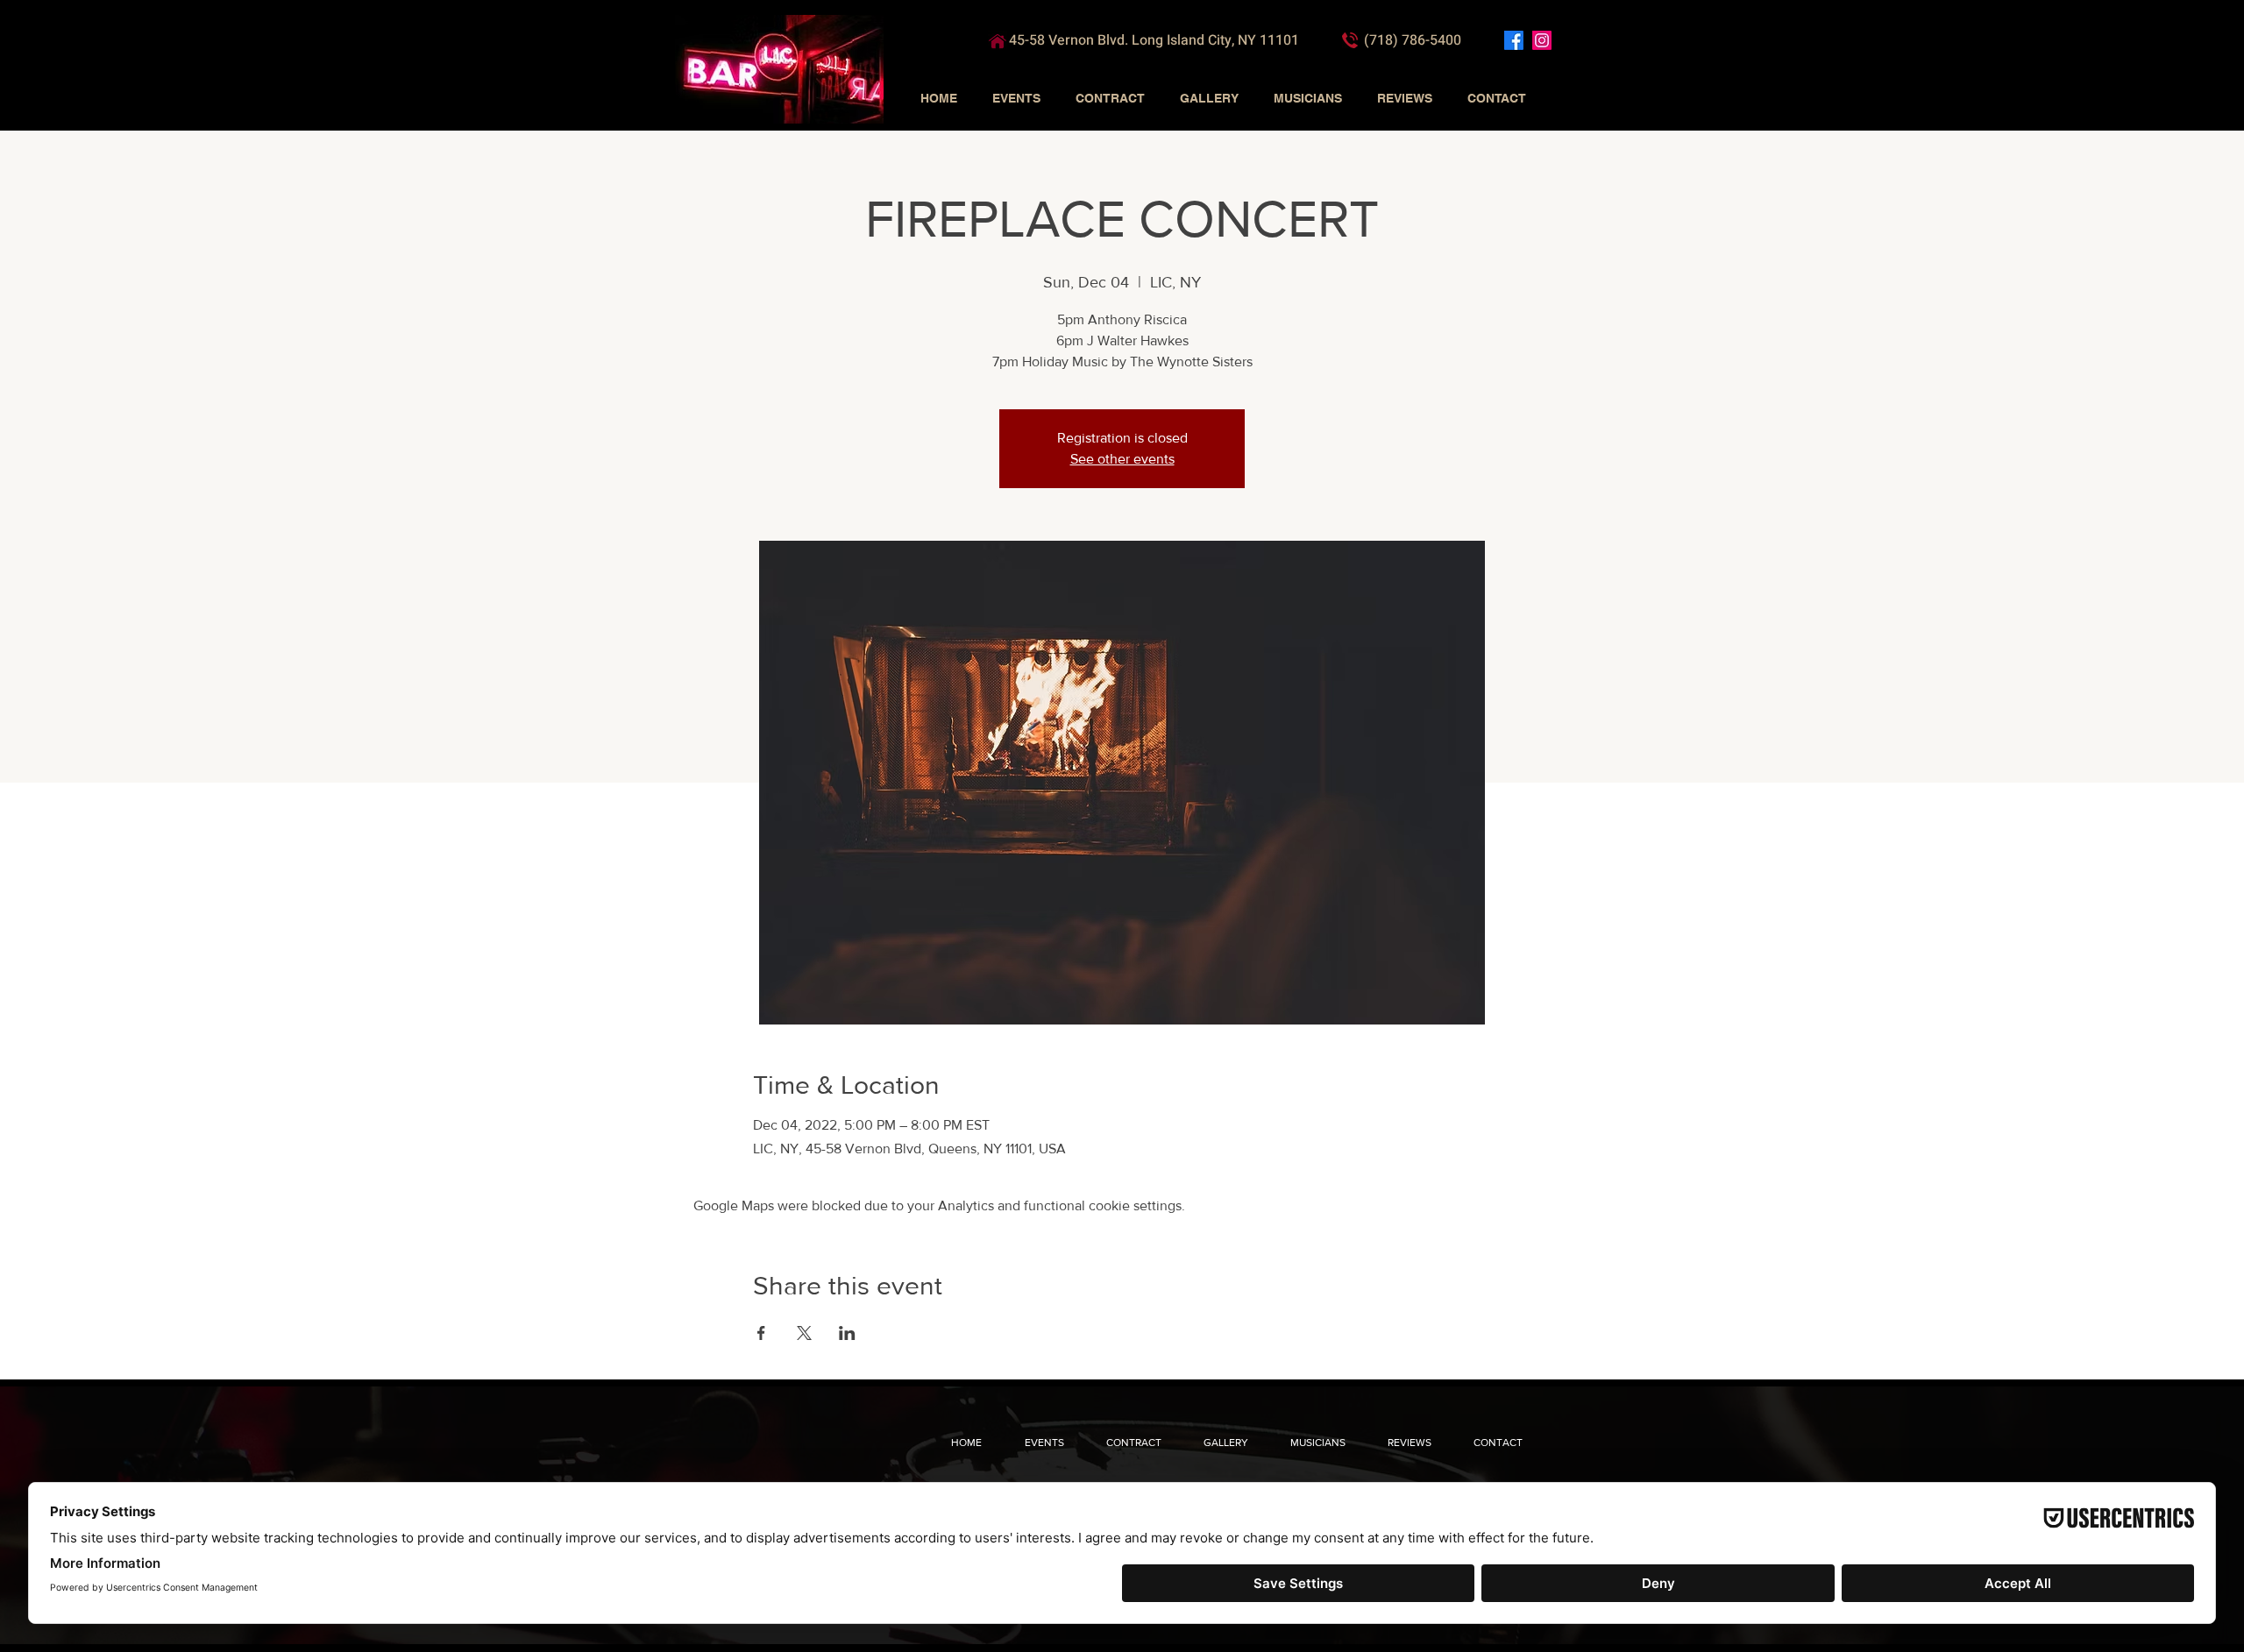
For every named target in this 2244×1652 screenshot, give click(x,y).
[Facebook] (1514, 40)
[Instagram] (1542, 40)
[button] (1016, 98)
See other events (1122, 459)
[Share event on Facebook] (761, 1333)
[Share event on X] (804, 1333)
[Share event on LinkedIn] (847, 1333)
